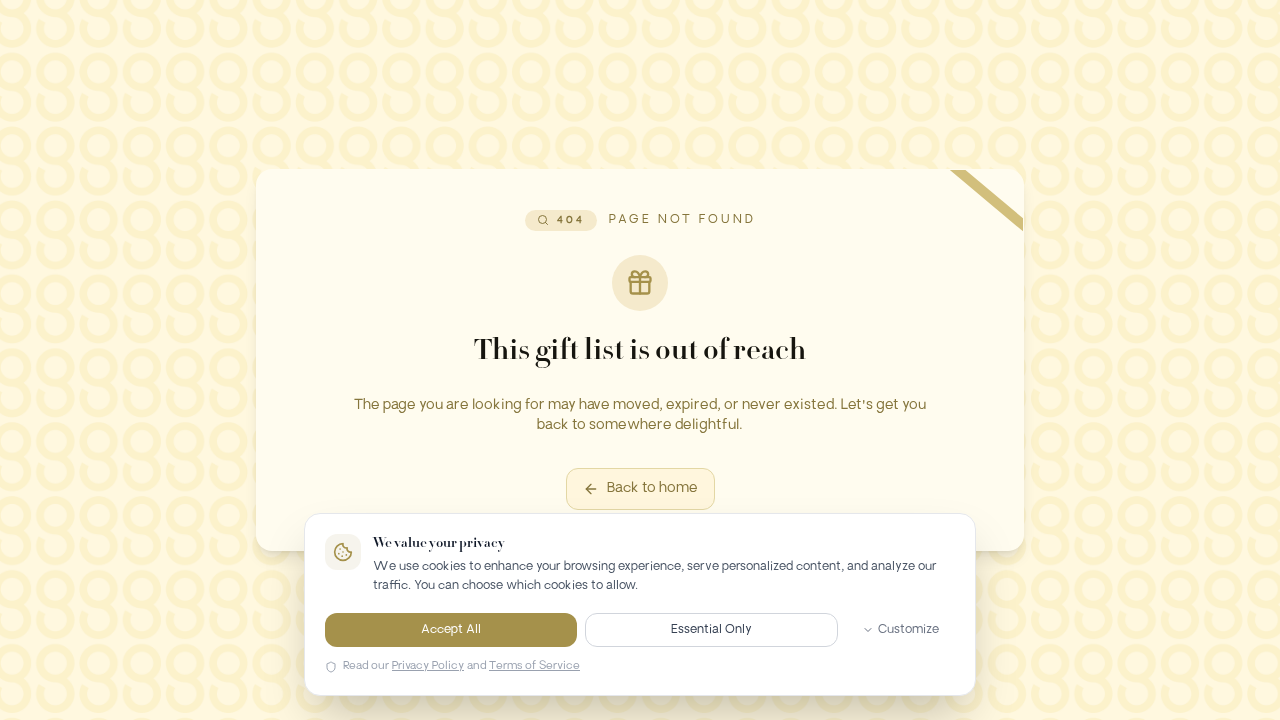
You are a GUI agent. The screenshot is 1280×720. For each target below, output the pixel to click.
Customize (908, 630)
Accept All (451, 630)
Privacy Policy (428, 666)
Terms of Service (534, 666)
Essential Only (711, 630)
